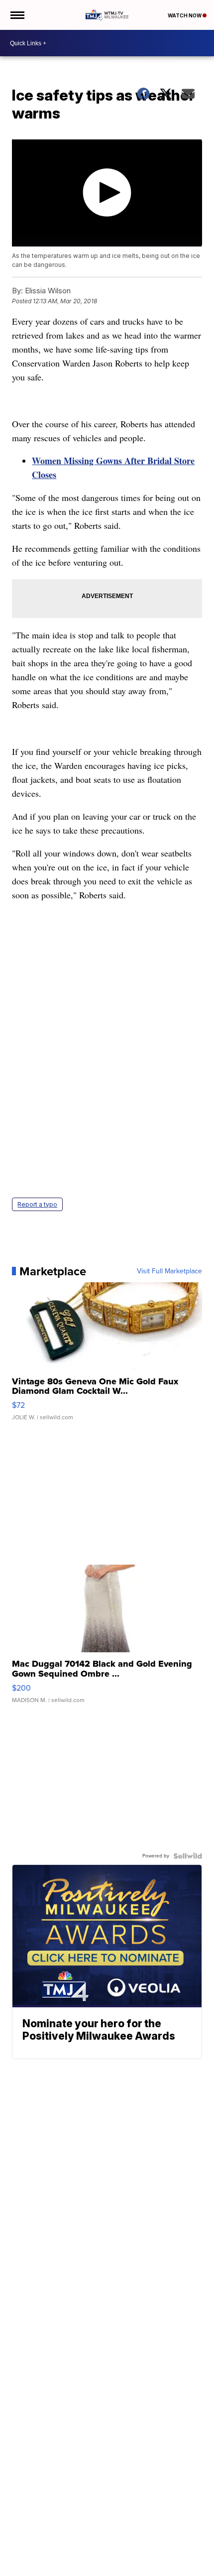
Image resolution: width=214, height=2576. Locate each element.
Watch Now (185, 15)
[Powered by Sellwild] (188, 1856)
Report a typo (37, 1204)
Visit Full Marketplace (169, 1271)
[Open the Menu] (17, 15)
